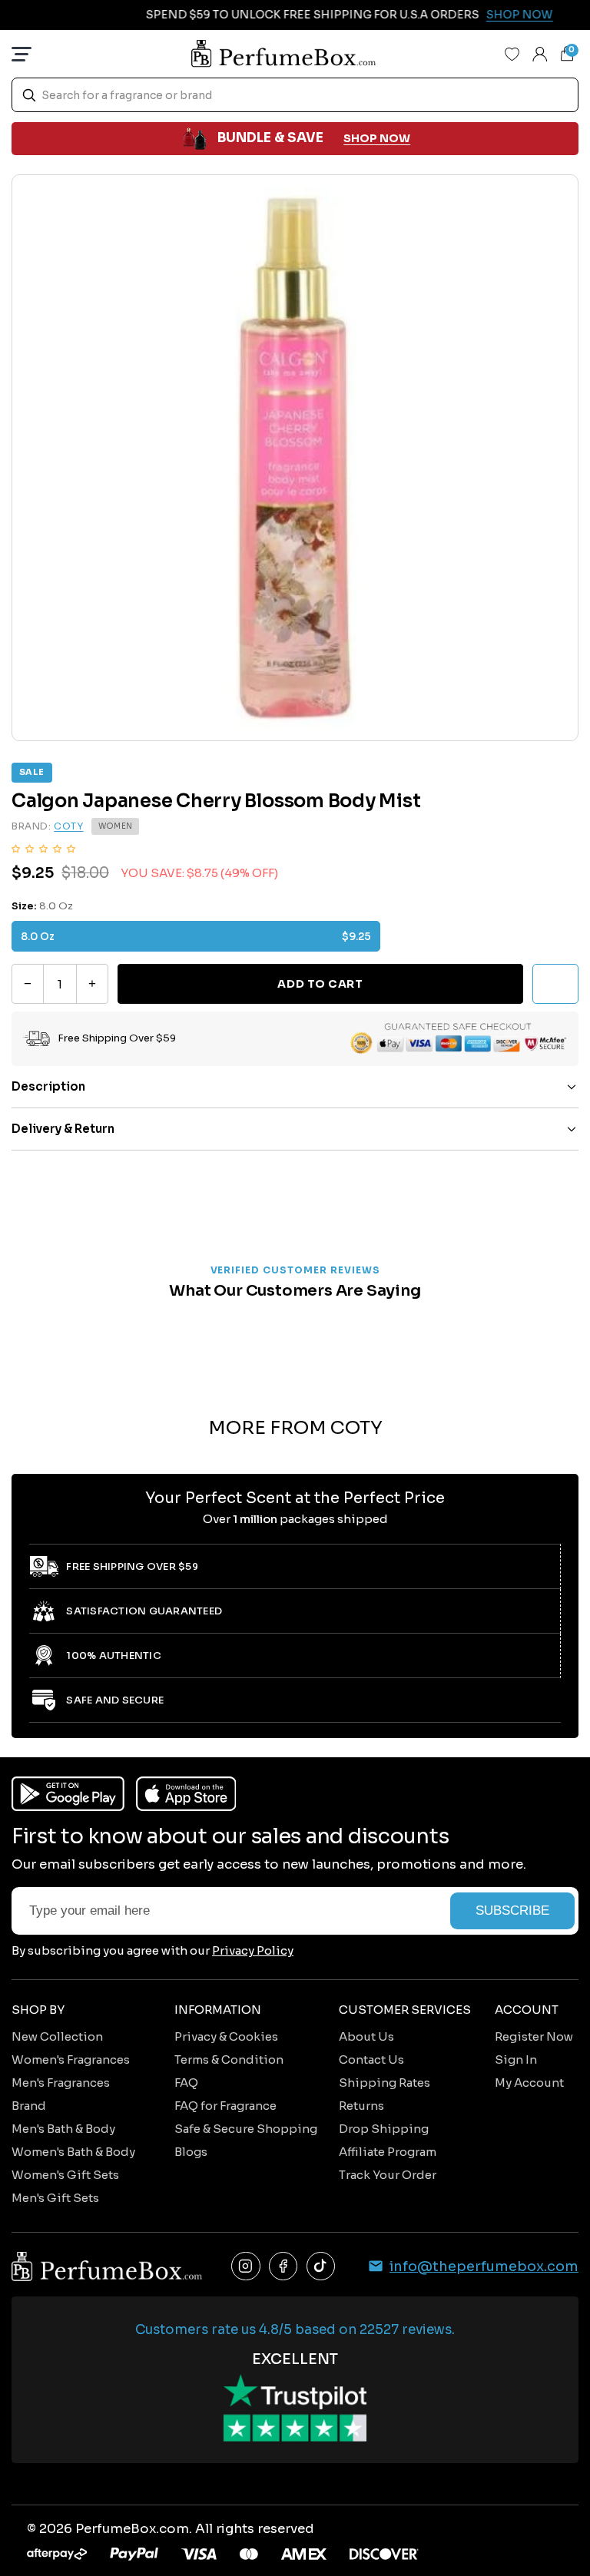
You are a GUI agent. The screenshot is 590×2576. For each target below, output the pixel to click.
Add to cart (320, 984)
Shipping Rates (384, 2083)
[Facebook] (283, 2266)
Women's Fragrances (71, 2059)
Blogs (191, 2152)
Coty (68, 826)
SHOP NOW (377, 138)
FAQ (186, 2083)
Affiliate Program (388, 2152)
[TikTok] (321, 2266)
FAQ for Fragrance (225, 2106)
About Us (366, 2036)
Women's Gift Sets (65, 2175)
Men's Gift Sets (55, 2198)
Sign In (516, 2059)
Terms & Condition (229, 2059)
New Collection (57, 2036)
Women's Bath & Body (73, 2152)
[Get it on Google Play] (68, 1794)
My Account (529, 2083)
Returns (361, 2106)
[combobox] (295, 95)
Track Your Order (388, 2175)
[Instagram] (246, 2266)
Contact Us (371, 2059)
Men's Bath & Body (63, 2129)
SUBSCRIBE (512, 1910)
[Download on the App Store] (186, 1794)
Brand (29, 2106)
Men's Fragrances (61, 2083)
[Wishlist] (512, 54)
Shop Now (504, 15)
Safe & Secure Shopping (246, 2129)
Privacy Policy (253, 1950)
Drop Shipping (384, 2129)
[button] (43, 848)
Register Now (534, 2036)
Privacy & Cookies (226, 2036)
